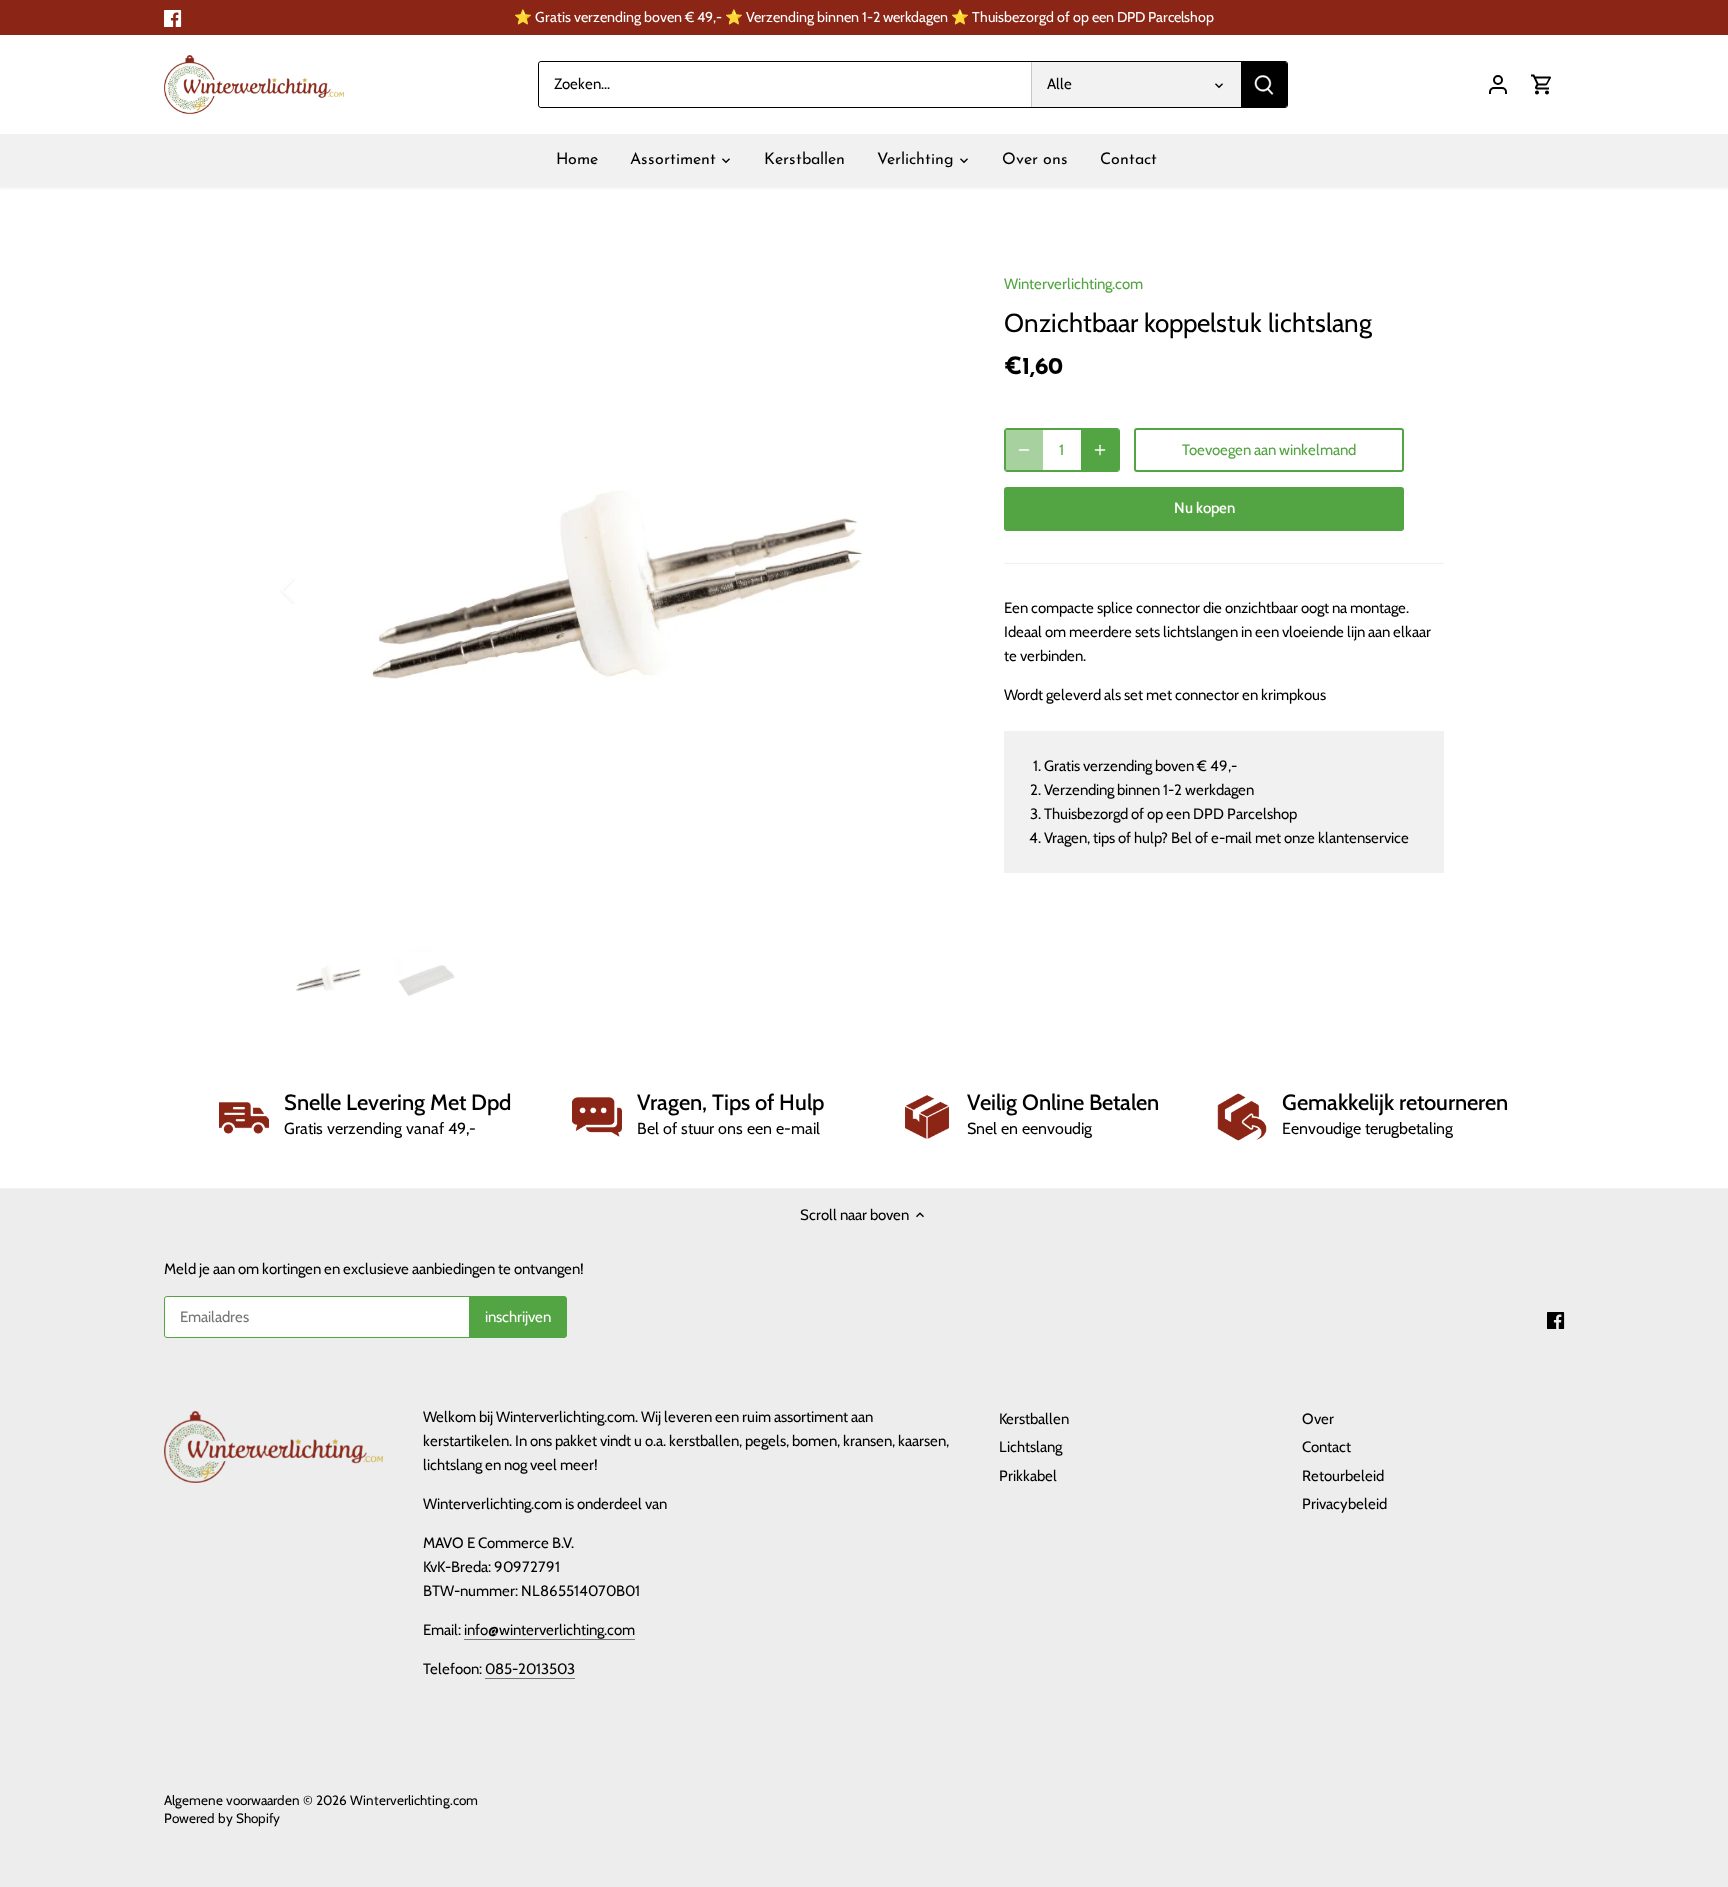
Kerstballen (1034, 1419)
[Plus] (1100, 450)
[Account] (1498, 84)
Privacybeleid (1344, 1504)
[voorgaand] (314, 590)
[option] (620, 590)
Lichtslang (1030, 1447)
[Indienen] (1264, 84)
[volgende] (926, 590)
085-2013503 (530, 1669)
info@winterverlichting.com (549, 1630)
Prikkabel (1028, 1476)
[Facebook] (172, 17)
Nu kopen (1204, 508)
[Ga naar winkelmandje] (1542, 84)
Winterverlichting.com (1073, 284)
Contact (1326, 1447)
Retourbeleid (1343, 1476)
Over (1318, 1419)
